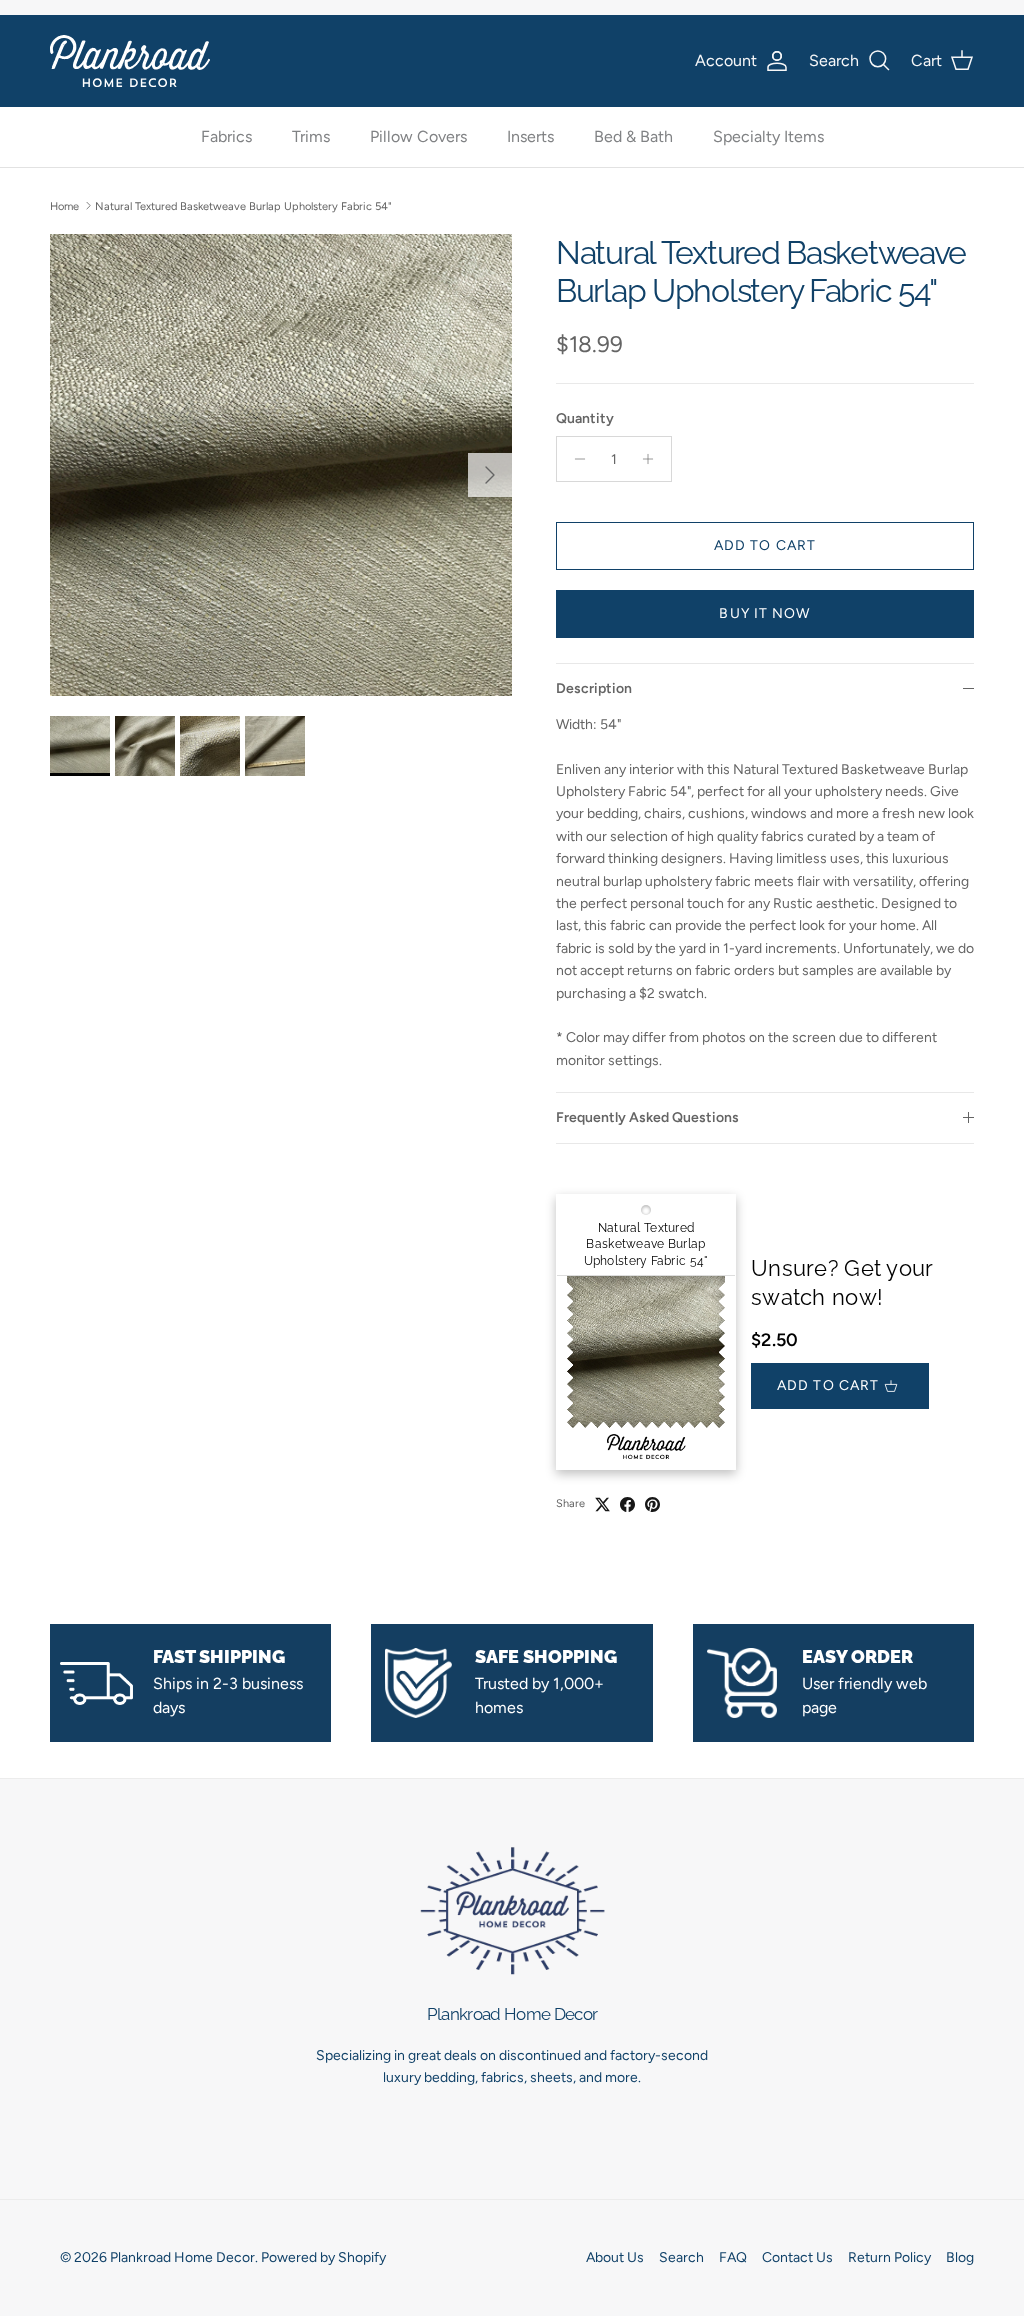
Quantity (585, 418)
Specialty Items (768, 136)
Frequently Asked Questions (647, 1117)
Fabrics (226, 136)
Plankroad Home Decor (182, 2257)
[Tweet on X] (602, 1504)
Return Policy (889, 2257)
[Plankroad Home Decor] (130, 60)
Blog (960, 2257)
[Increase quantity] (653, 459)
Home (64, 205)
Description (594, 688)
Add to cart (765, 545)
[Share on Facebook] (627, 1504)
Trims (311, 136)
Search (681, 2257)
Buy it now (764, 613)
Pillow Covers (418, 136)
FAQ (733, 2257)
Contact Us (797, 2257)
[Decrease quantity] (574, 459)
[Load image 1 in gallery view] (281, 465)
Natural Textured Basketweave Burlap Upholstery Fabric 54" (243, 205)
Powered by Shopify (323, 2257)
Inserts (530, 136)
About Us (615, 2257)
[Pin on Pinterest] (652, 1504)
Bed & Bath (633, 136)
